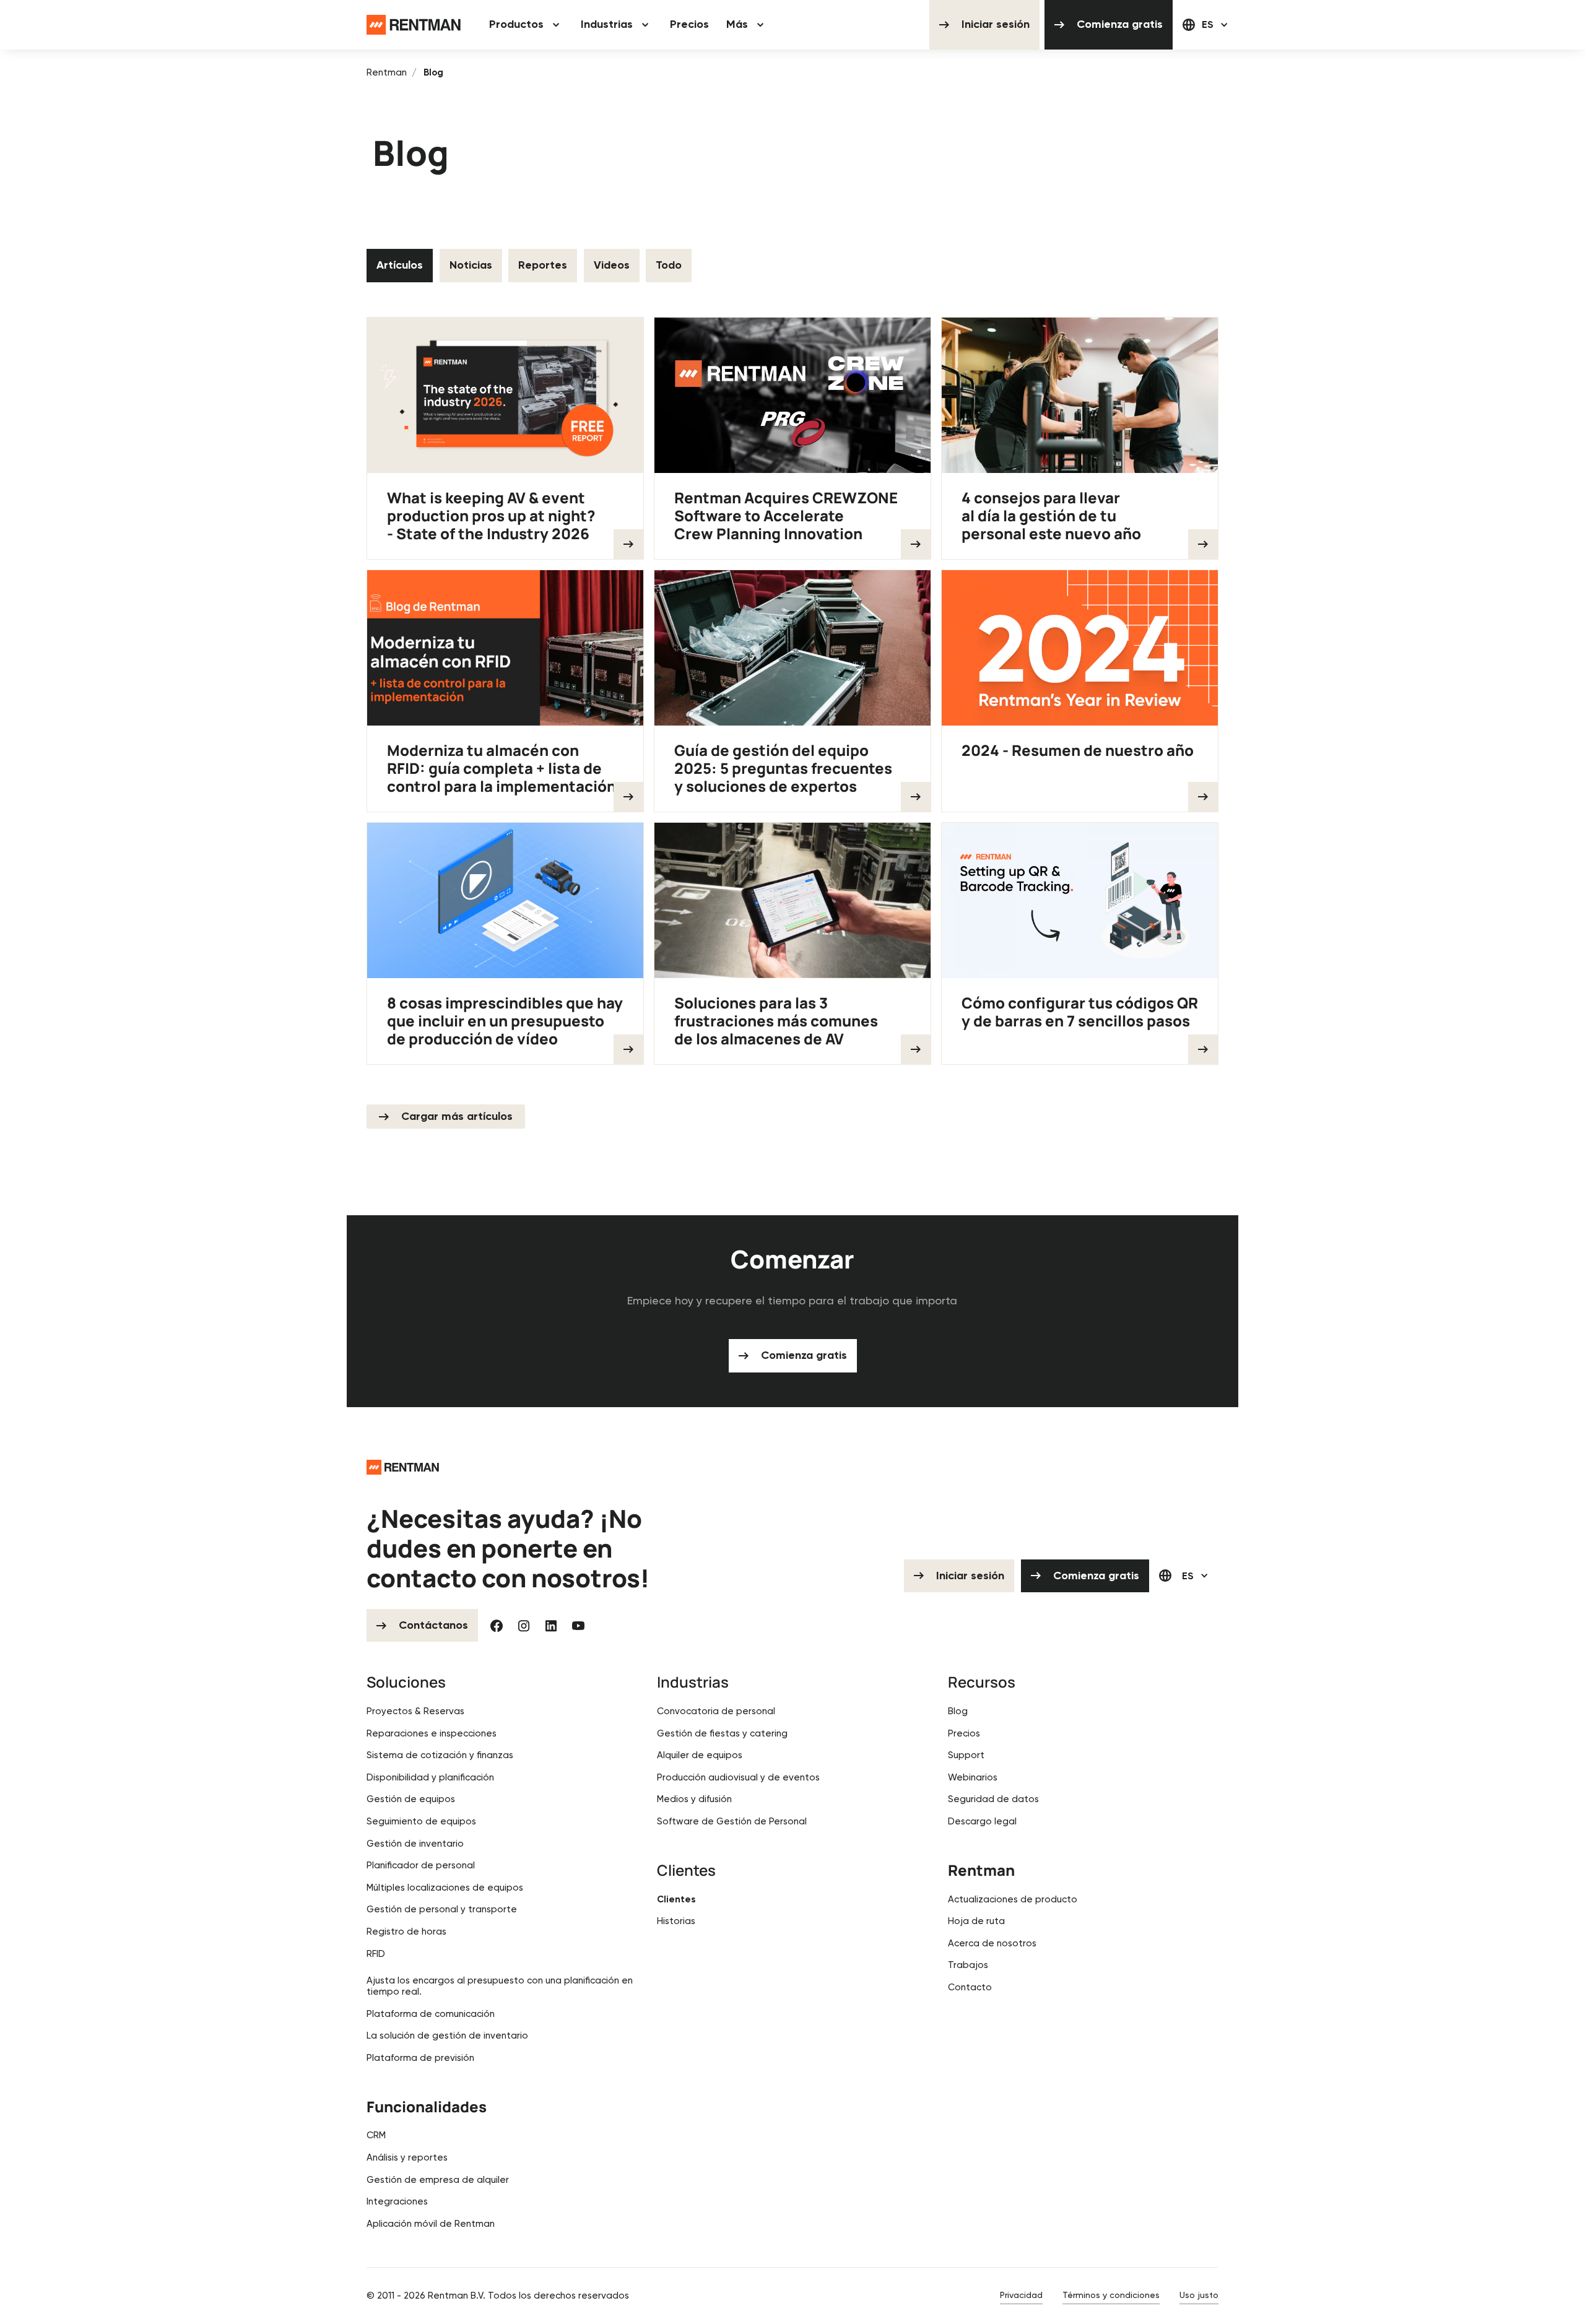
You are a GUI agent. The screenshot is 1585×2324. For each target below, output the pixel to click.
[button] (526, 25)
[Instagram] (524, 1626)
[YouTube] (578, 1626)
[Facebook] (497, 1626)
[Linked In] (551, 1626)
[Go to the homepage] (403, 1467)
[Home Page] (414, 25)
